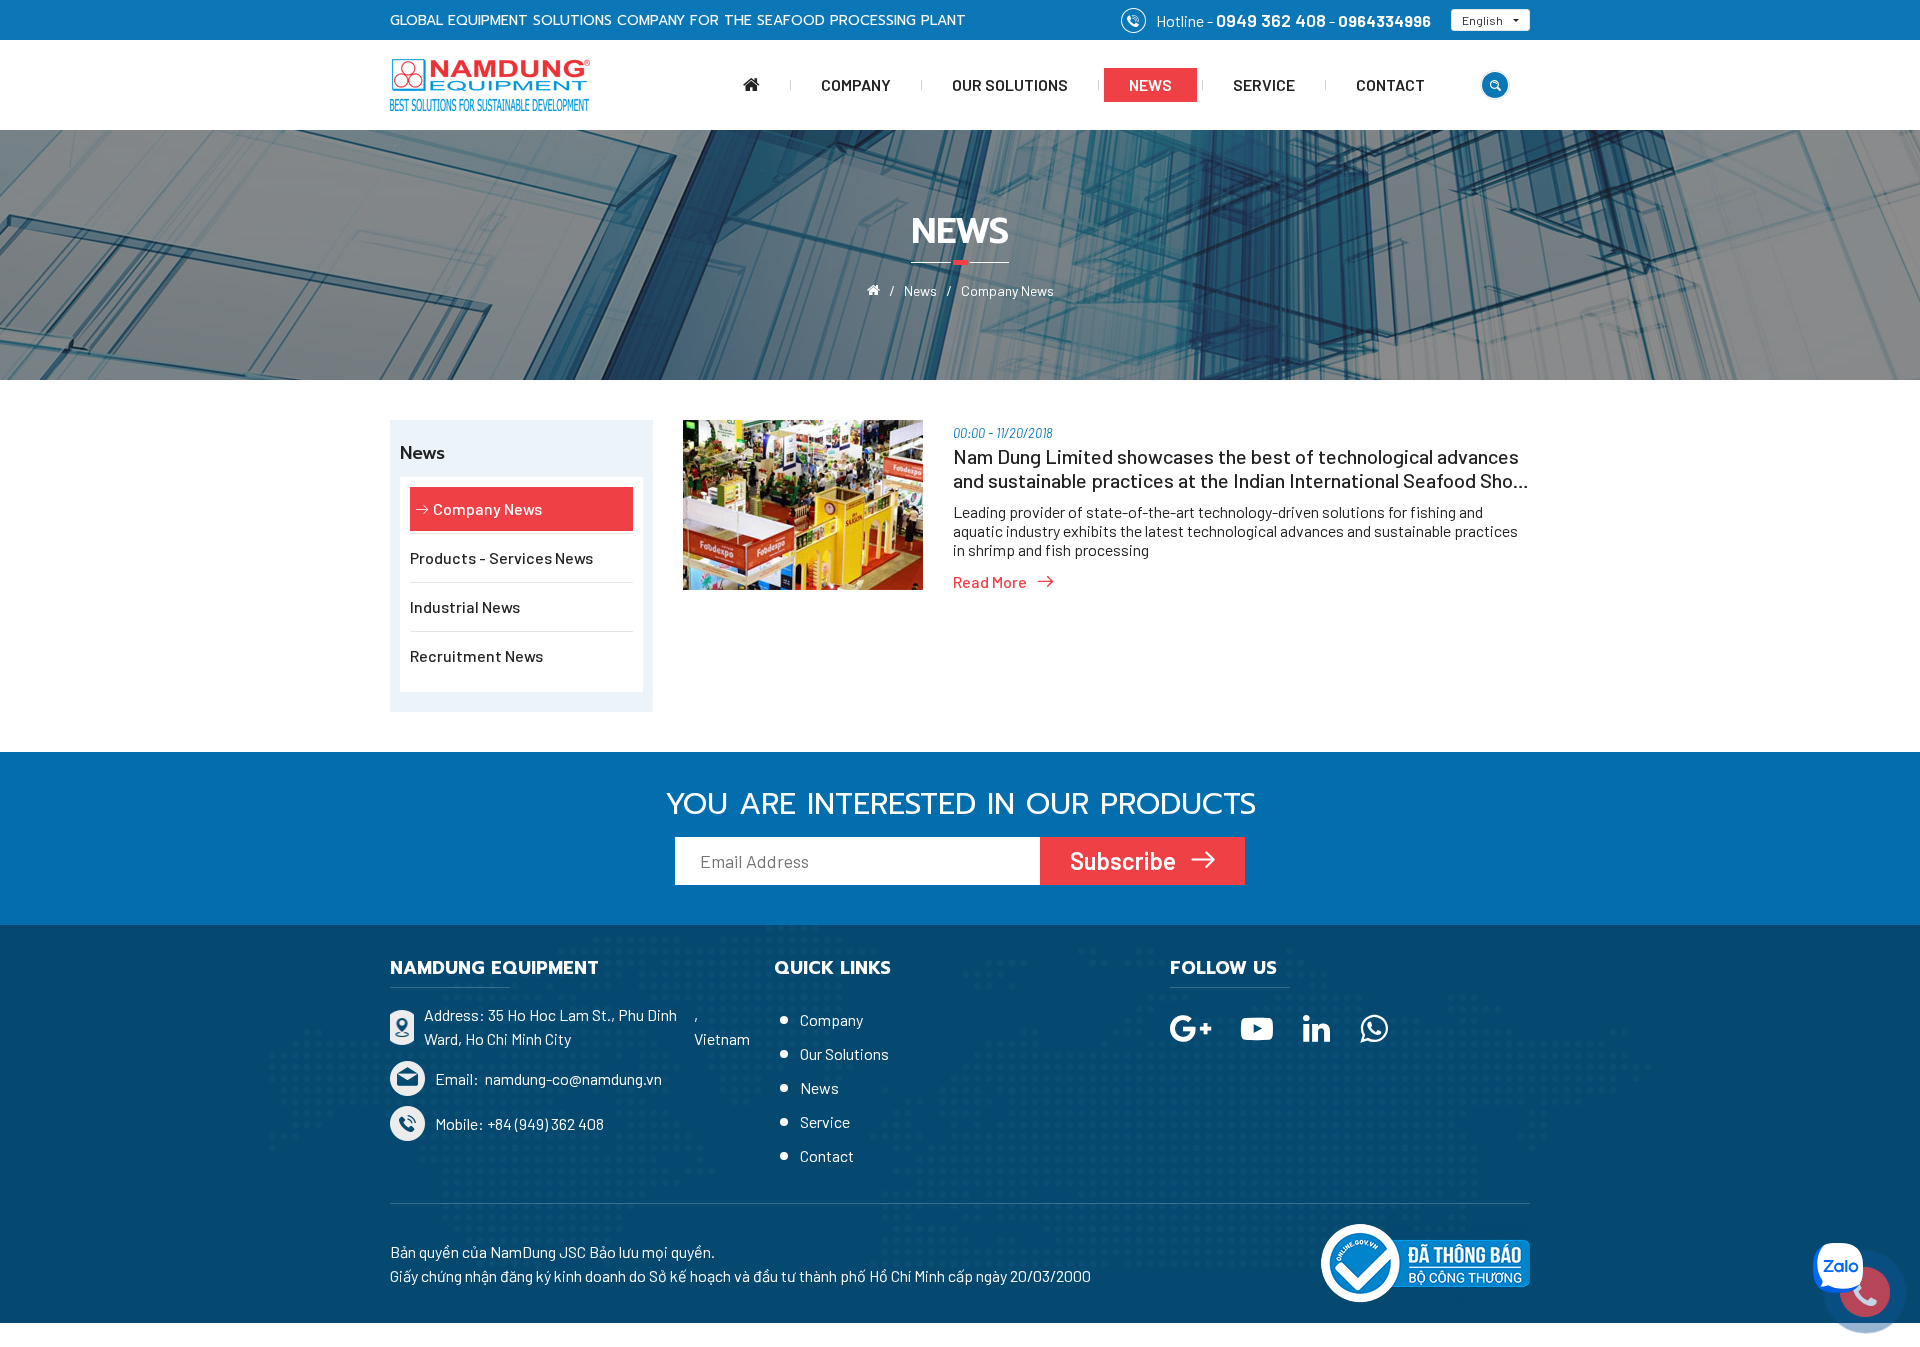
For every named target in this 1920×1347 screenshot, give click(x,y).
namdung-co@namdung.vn (572, 1078)
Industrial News (465, 606)
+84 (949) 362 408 (545, 1123)
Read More (990, 581)
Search (1495, 85)
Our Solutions (1010, 84)
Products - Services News (501, 557)
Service (1264, 84)
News (1150, 84)
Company (856, 84)
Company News (487, 508)
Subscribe (1125, 860)
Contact (1390, 84)
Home (751, 85)
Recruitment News (476, 655)
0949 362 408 (1271, 20)
